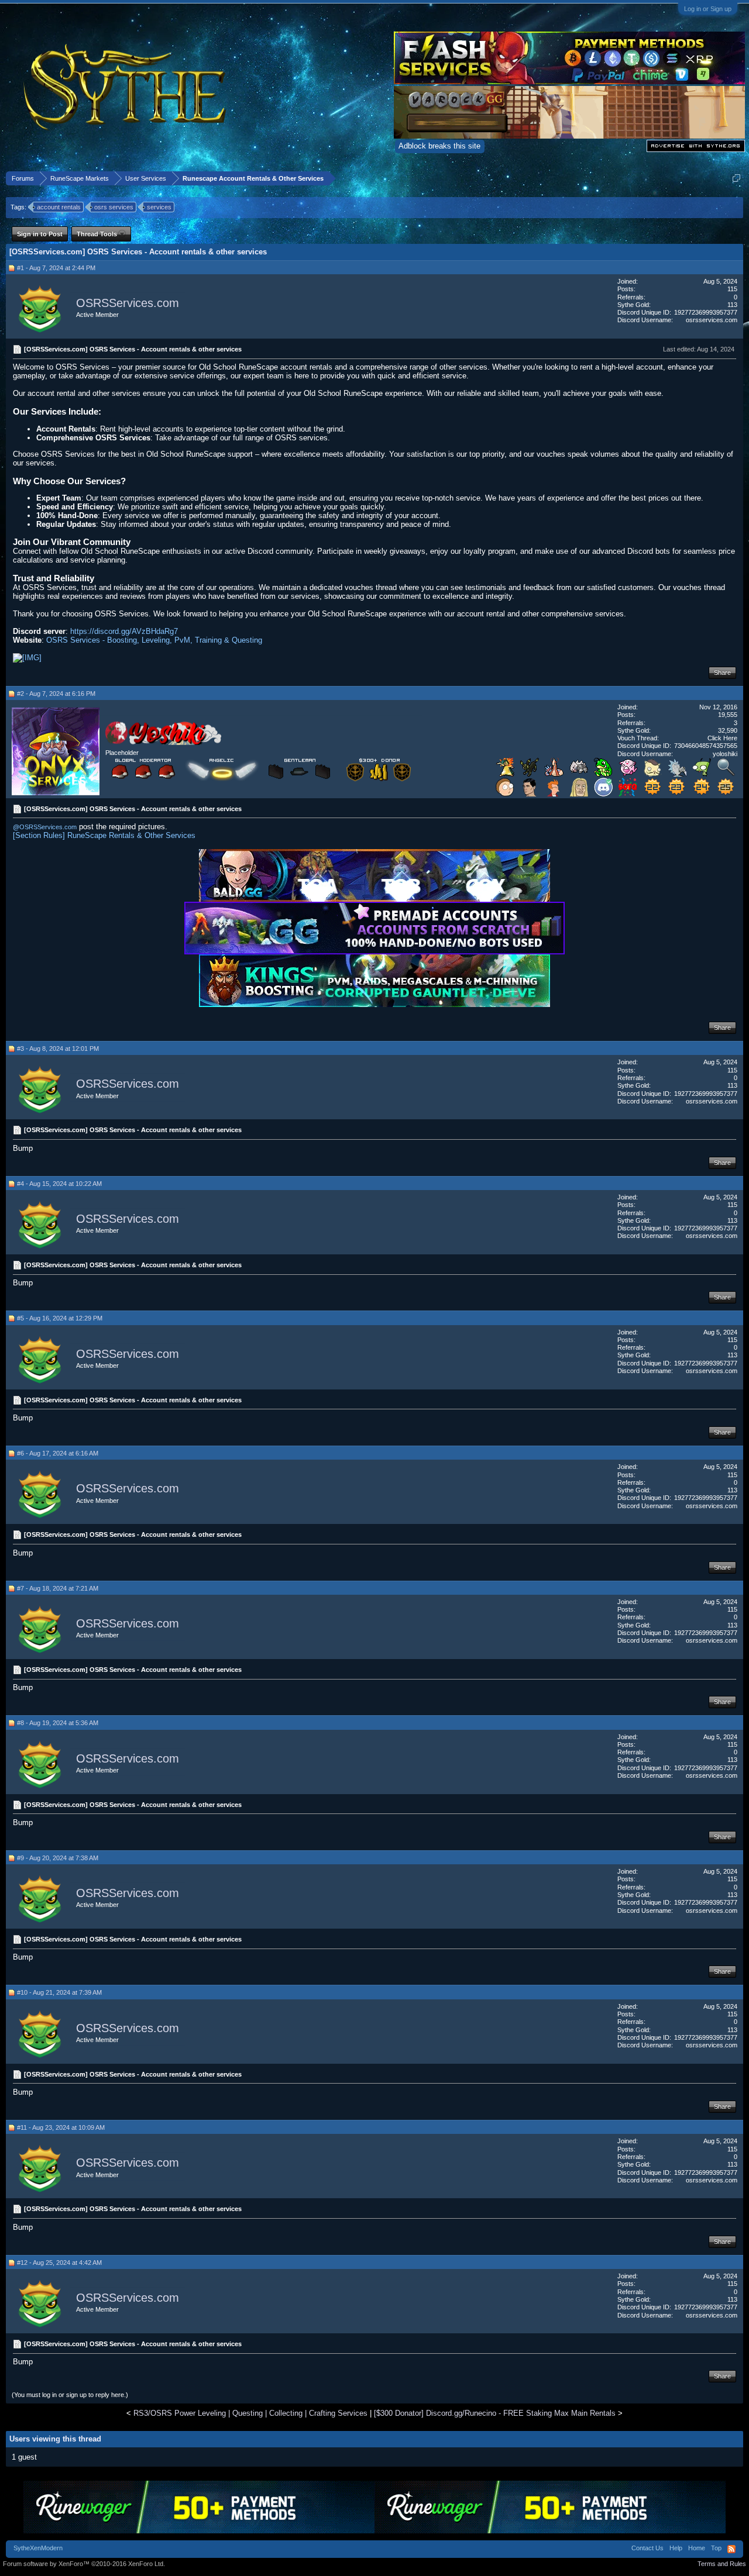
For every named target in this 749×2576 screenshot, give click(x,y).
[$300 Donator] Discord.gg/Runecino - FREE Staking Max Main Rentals (495, 2413)
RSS (731, 2549)
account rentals (59, 207)
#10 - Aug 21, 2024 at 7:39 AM (59, 1992)
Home (697, 2548)
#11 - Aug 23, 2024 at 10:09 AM (61, 2127)
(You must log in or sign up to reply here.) (70, 2395)
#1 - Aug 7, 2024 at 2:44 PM (56, 268)
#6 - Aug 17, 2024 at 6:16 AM (58, 1453)
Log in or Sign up (708, 9)
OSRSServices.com (128, 303)
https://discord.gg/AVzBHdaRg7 (124, 631)
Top (716, 2548)
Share (722, 673)
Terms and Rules (722, 2564)
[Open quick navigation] (736, 178)
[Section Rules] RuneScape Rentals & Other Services (104, 835)
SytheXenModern (38, 2548)
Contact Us (647, 2548)
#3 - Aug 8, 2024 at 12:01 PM (58, 1049)
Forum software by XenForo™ (84, 2564)
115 (732, 289)
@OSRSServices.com (45, 827)
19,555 (728, 715)
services (159, 207)
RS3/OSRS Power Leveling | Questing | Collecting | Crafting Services (250, 2413)
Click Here (722, 738)
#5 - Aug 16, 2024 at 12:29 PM (60, 1318)
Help (676, 2548)
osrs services (114, 207)
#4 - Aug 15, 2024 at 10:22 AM (59, 1184)
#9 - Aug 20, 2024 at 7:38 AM (58, 1858)
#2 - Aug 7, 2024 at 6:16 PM (56, 694)
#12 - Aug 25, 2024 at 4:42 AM (59, 2263)
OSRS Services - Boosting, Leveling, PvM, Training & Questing (154, 640)
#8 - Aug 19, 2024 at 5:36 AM (58, 1723)
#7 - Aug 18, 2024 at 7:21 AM (58, 1588)
